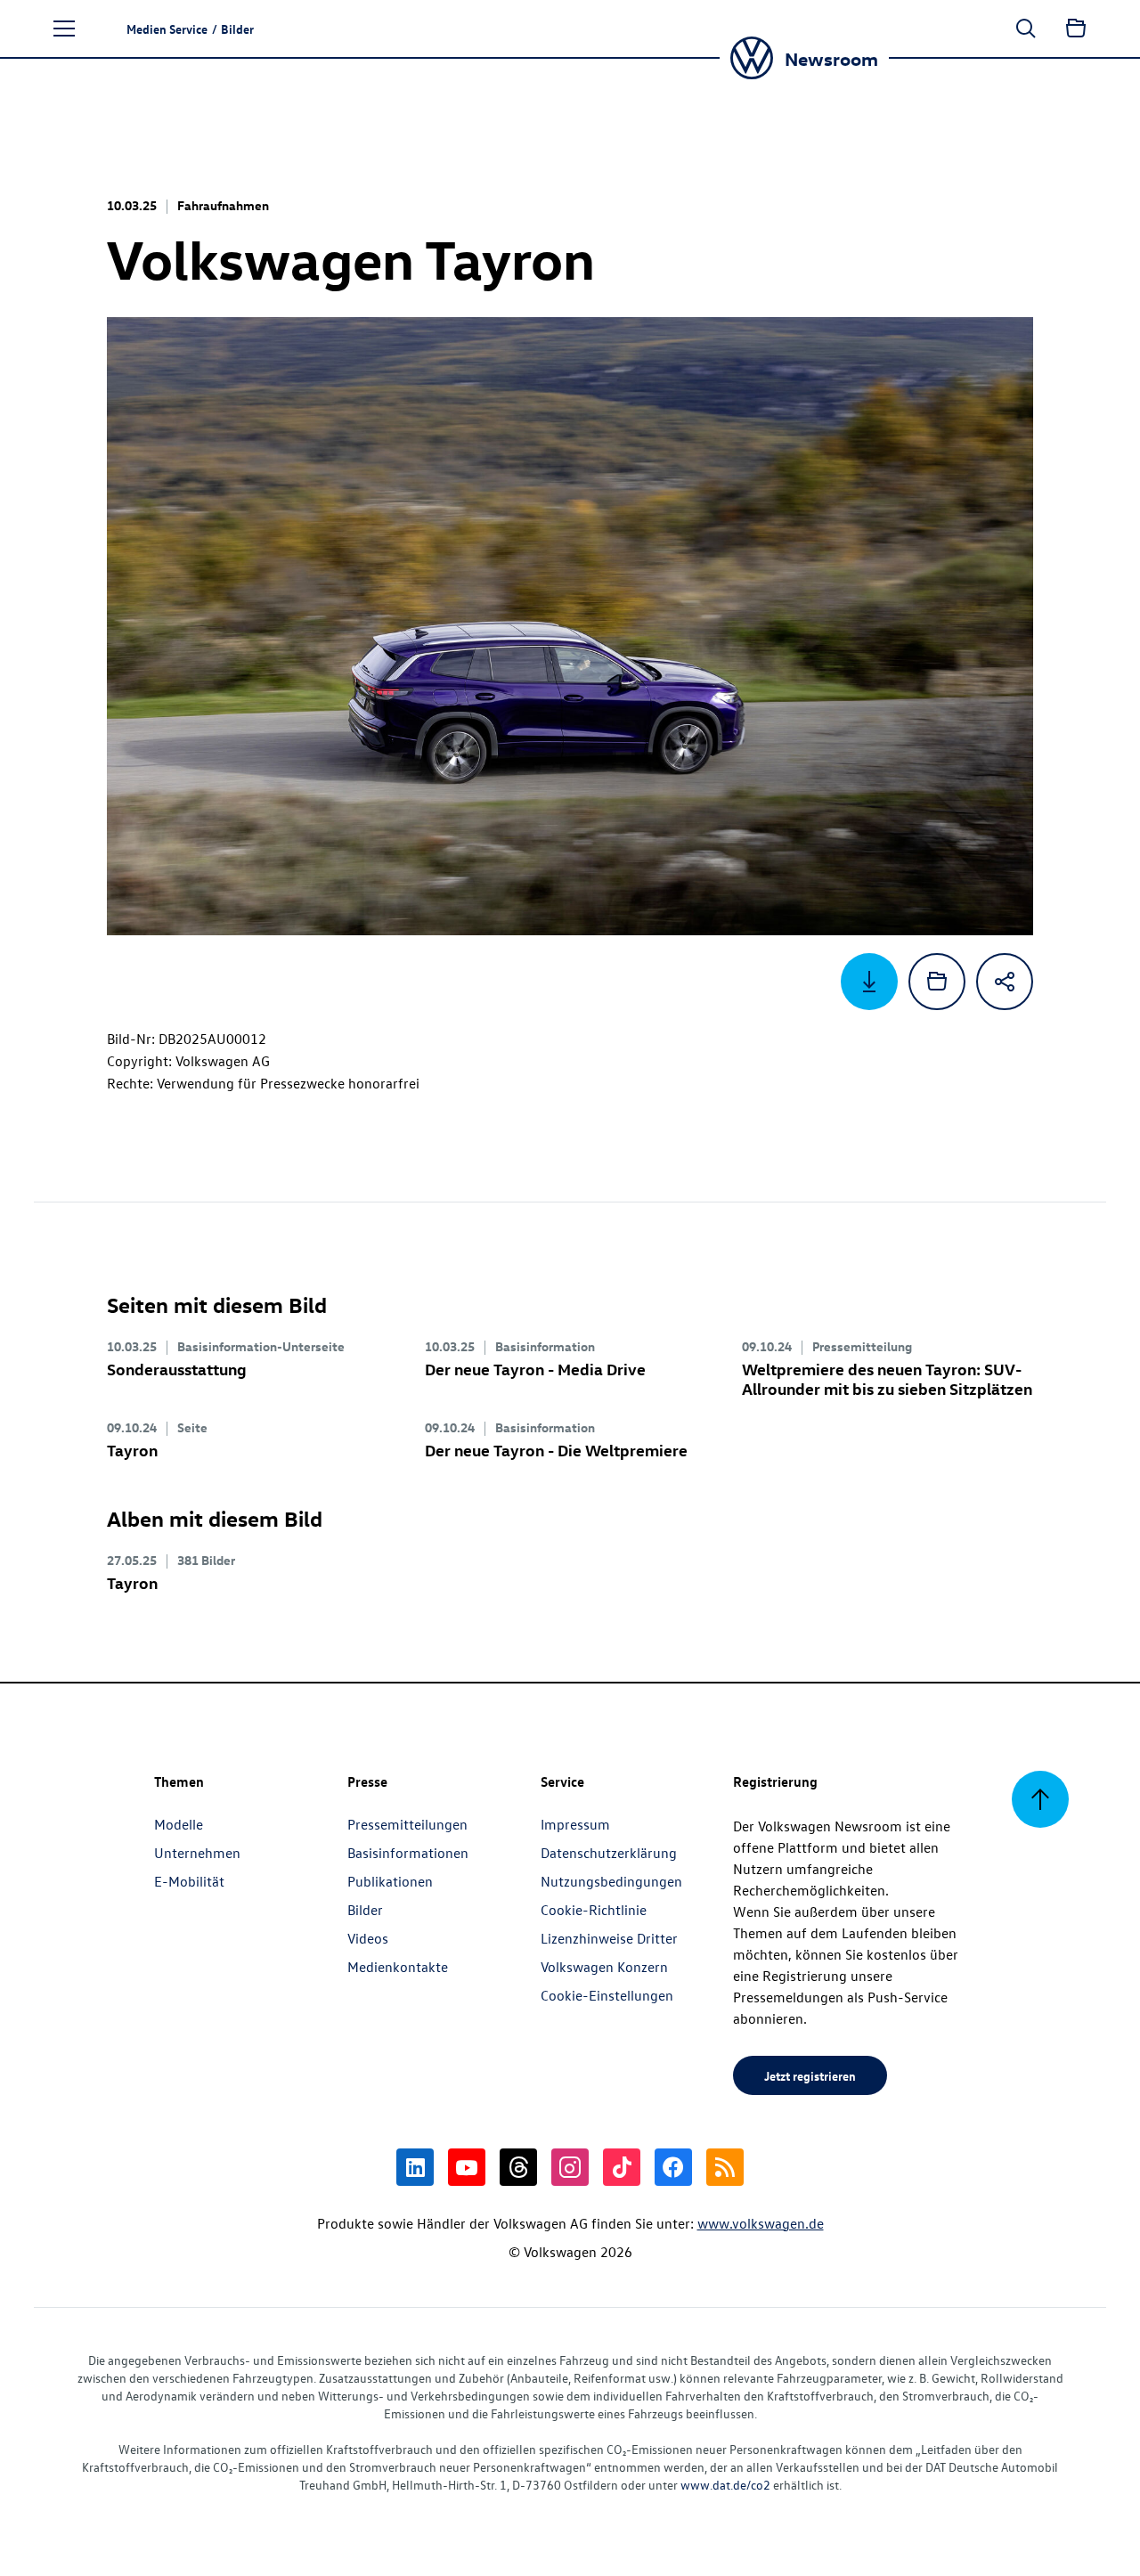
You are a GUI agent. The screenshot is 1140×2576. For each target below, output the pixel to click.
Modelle (179, 1824)
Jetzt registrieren (810, 2075)
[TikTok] (622, 2167)
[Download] (869, 982)
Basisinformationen (408, 1853)
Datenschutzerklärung (609, 1853)
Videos (368, 1938)
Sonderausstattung (177, 1369)
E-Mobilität (189, 1881)
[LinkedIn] (415, 2167)
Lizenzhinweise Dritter (609, 1938)
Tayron (132, 1450)
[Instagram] (570, 2167)
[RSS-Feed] (725, 2167)
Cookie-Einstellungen (607, 1995)
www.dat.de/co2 (725, 2485)
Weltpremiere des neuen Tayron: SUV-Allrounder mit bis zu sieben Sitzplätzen (887, 1378)
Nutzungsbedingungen (611, 1881)
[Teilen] (1005, 982)
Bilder (365, 1910)
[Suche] (1026, 29)
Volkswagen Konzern (604, 1967)
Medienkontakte (398, 1967)
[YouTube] (467, 2167)
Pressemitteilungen (407, 1824)
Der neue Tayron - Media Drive (535, 1369)
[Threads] (518, 2167)
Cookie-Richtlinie (594, 1910)
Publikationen (390, 1881)
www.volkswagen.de (761, 2223)
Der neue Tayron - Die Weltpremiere (556, 1450)
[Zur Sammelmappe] (1076, 29)
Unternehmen (197, 1853)
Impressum (575, 1824)
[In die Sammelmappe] (937, 982)
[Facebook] (673, 2167)
